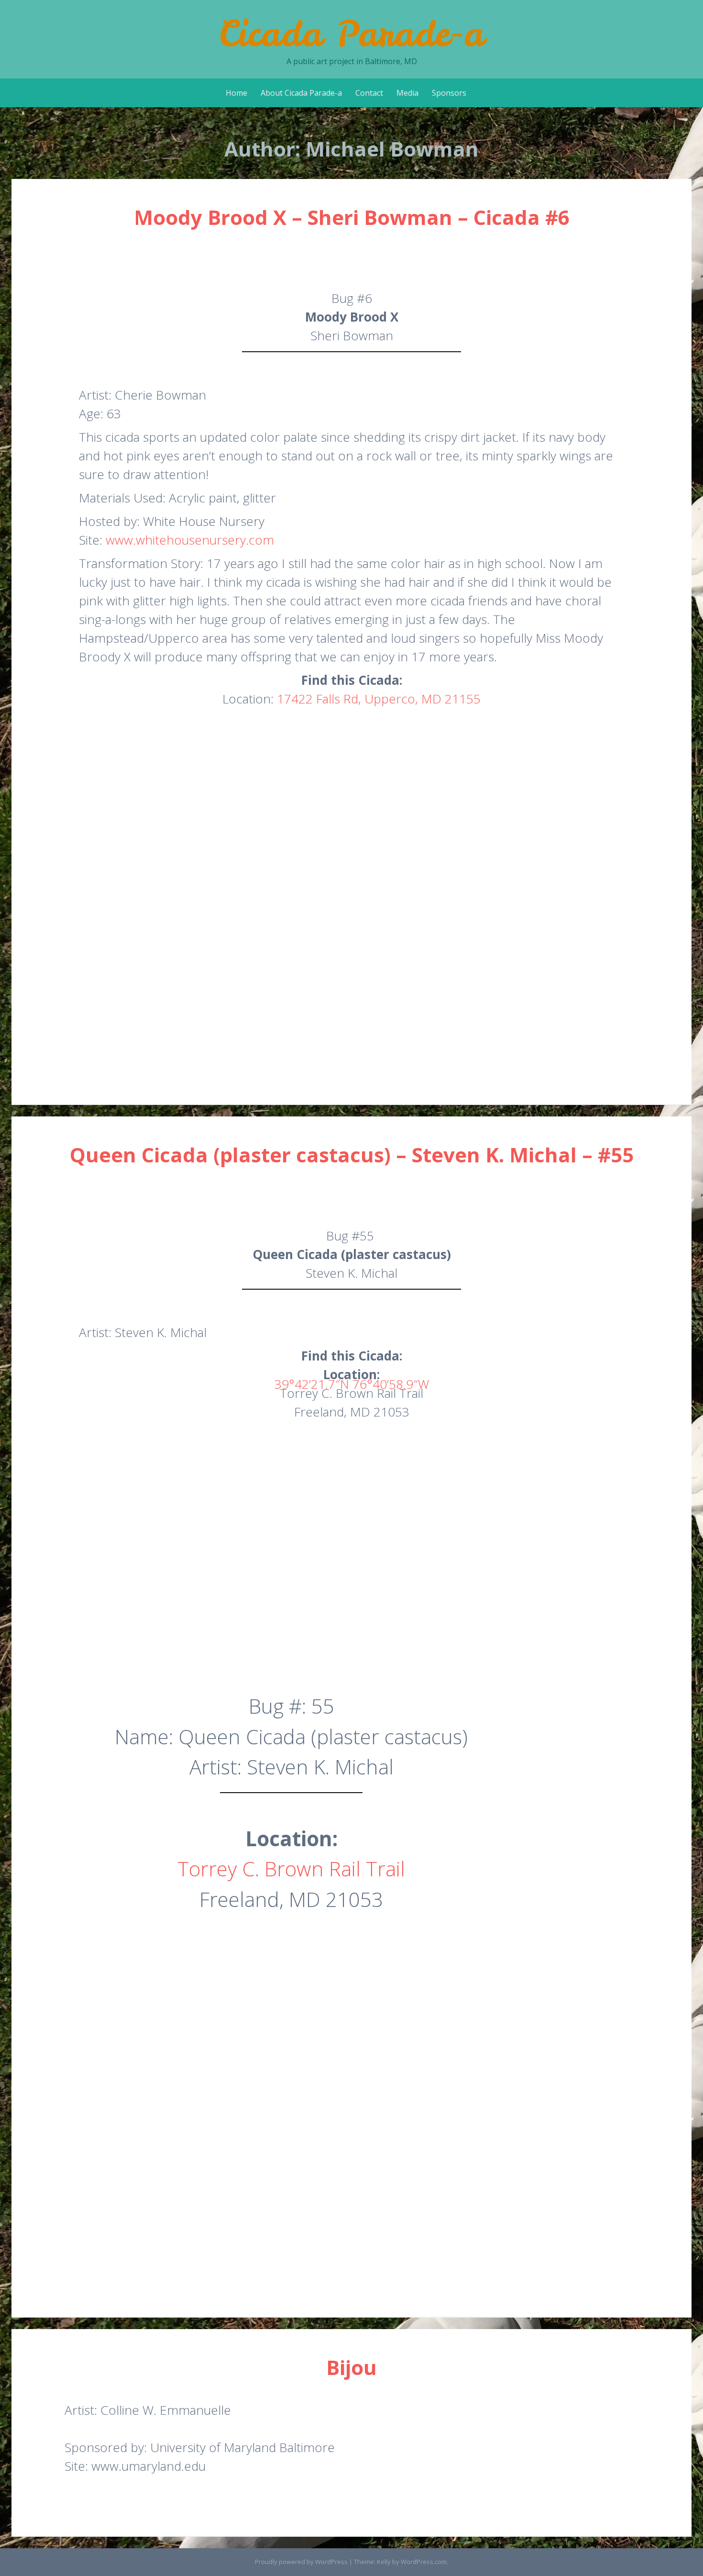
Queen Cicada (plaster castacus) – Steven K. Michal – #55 (352, 1154)
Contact (369, 93)
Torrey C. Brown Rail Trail (291, 1868)
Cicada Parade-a (351, 33)
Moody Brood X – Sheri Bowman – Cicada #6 (352, 217)
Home (236, 93)
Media (407, 93)
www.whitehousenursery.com (190, 540)
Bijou (351, 2367)
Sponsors (449, 93)
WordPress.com (424, 2562)
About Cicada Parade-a (301, 93)
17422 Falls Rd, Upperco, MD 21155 (379, 699)
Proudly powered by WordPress (301, 2562)
